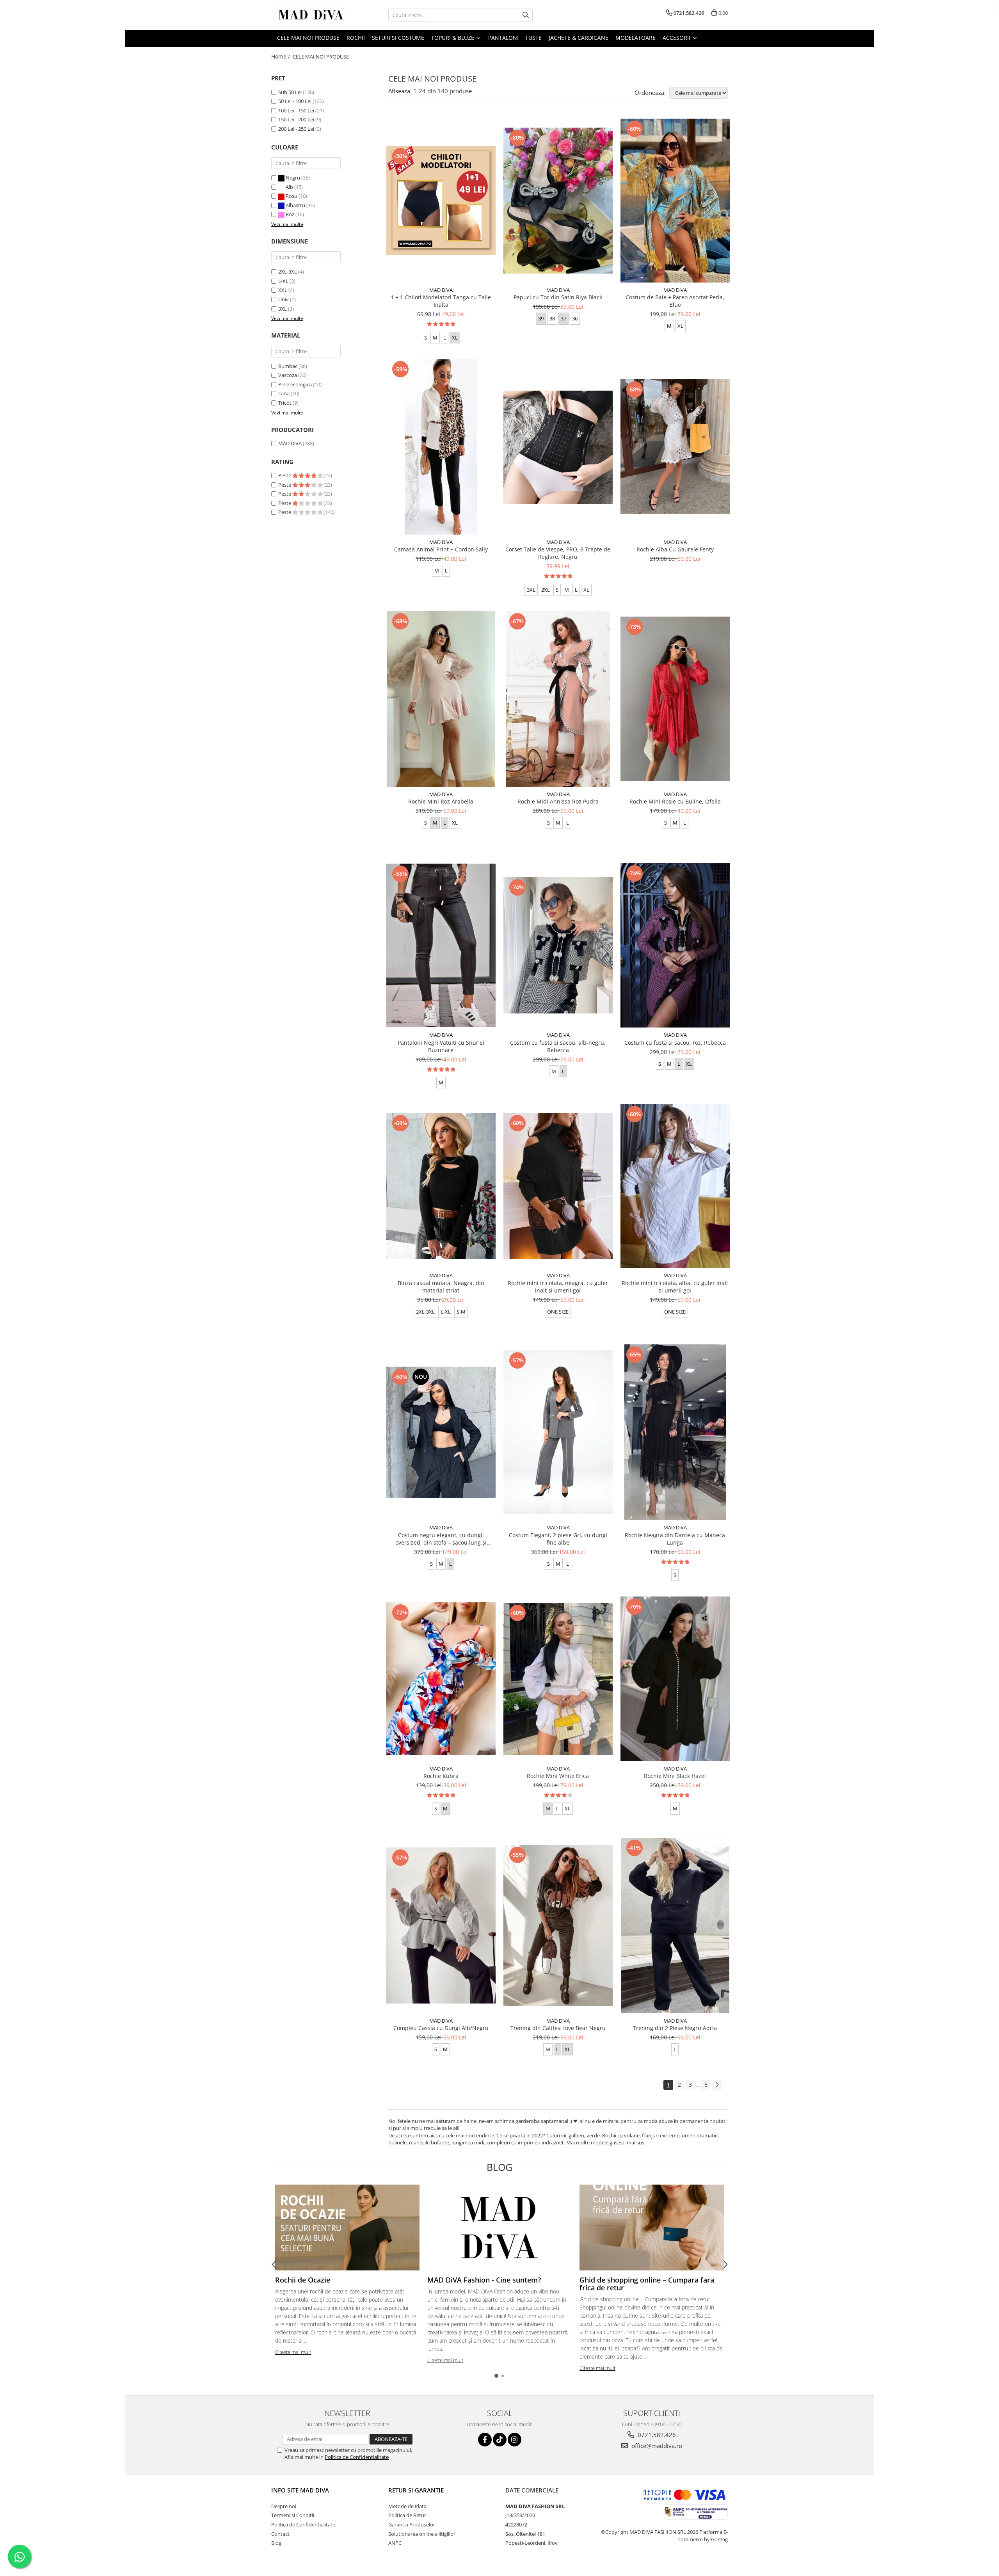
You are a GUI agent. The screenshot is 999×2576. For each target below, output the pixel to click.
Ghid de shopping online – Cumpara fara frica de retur (647, 2284)
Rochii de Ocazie (303, 2280)
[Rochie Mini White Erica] (558, 1679)
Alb (289, 187)
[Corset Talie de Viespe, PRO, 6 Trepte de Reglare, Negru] (558, 447)
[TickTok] (500, 2440)
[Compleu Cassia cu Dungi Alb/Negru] (441, 1925)
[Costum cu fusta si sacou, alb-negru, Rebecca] (558, 946)
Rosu (292, 196)
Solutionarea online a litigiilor (422, 2534)
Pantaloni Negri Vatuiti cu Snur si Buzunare (441, 1046)
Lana (284, 393)
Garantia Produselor (412, 2524)
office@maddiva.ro (656, 2446)
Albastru (295, 205)
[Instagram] (515, 2440)
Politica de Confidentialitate (357, 2457)
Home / (281, 56)
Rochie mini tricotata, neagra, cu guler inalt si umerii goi (558, 1287)
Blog (276, 2543)
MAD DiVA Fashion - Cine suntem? (484, 2280)
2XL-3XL (288, 272)
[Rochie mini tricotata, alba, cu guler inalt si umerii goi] (675, 1186)
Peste (285, 475)
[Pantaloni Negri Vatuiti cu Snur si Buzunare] (441, 946)
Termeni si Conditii (293, 2515)
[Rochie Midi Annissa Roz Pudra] (558, 699)
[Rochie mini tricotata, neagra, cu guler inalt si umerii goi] (558, 1186)
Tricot (285, 403)
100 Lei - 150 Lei (296, 110)
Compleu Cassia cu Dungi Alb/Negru (441, 2028)
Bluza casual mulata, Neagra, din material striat (441, 1287)
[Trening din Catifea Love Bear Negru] (558, 1925)
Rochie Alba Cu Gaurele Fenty (675, 549)
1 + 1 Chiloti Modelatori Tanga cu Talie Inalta (441, 301)
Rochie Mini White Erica (558, 1776)
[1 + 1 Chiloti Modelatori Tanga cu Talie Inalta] (441, 201)
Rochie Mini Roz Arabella (441, 801)
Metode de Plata (407, 2506)
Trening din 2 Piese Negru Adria (675, 2028)
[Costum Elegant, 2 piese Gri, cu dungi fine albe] (558, 1432)
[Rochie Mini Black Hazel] (675, 1679)
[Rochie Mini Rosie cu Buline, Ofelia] (675, 699)
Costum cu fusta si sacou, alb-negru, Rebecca (558, 1046)
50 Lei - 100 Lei (295, 101)
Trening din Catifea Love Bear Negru (558, 2028)
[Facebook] (485, 2440)
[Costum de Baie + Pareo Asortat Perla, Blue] (675, 201)
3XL (283, 309)
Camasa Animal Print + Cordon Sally (441, 549)
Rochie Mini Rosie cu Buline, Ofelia (675, 801)
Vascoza (288, 375)
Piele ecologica (295, 384)
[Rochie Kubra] (441, 1679)
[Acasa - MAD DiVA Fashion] (310, 15)
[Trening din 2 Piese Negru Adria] (675, 1925)
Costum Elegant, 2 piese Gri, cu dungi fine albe (558, 1539)
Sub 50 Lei (290, 92)
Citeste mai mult (293, 2352)
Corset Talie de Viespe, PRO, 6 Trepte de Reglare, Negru (558, 553)
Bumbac (288, 366)
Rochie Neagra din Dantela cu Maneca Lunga (675, 1539)
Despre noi (284, 2506)
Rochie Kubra (441, 1776)
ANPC (395, 2543)
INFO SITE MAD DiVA (300, 2490)
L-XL (283, 281)
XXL (283, 290)
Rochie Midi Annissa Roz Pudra (558, 801)
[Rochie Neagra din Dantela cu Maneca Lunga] (675, 1432)
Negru (293, 178)
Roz (290, 214)
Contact (280, 2534)
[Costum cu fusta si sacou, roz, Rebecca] (675, 945)
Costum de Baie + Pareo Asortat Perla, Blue (675, 301)
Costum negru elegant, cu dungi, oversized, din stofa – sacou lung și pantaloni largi (441, 1539)
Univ (284, 299)
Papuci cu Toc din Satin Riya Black (558, 297)
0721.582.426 (656, 2435)
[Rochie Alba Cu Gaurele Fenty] (675, 447)
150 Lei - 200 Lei (296, 119)
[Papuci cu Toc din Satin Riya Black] (558, 201)
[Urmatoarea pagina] (717, 2085)
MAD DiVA (290, 443)
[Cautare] (526, 15)
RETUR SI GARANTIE (416, 2490)
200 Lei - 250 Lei (296, 129)
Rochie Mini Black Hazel (675, 1776)
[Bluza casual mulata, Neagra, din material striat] (441, 1186)
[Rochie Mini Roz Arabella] (441, 699)
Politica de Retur (407, 2515)
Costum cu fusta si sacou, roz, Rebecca (675, 1043)
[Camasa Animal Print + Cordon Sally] (441, 447)
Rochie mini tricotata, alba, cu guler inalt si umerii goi (675, 1287)
